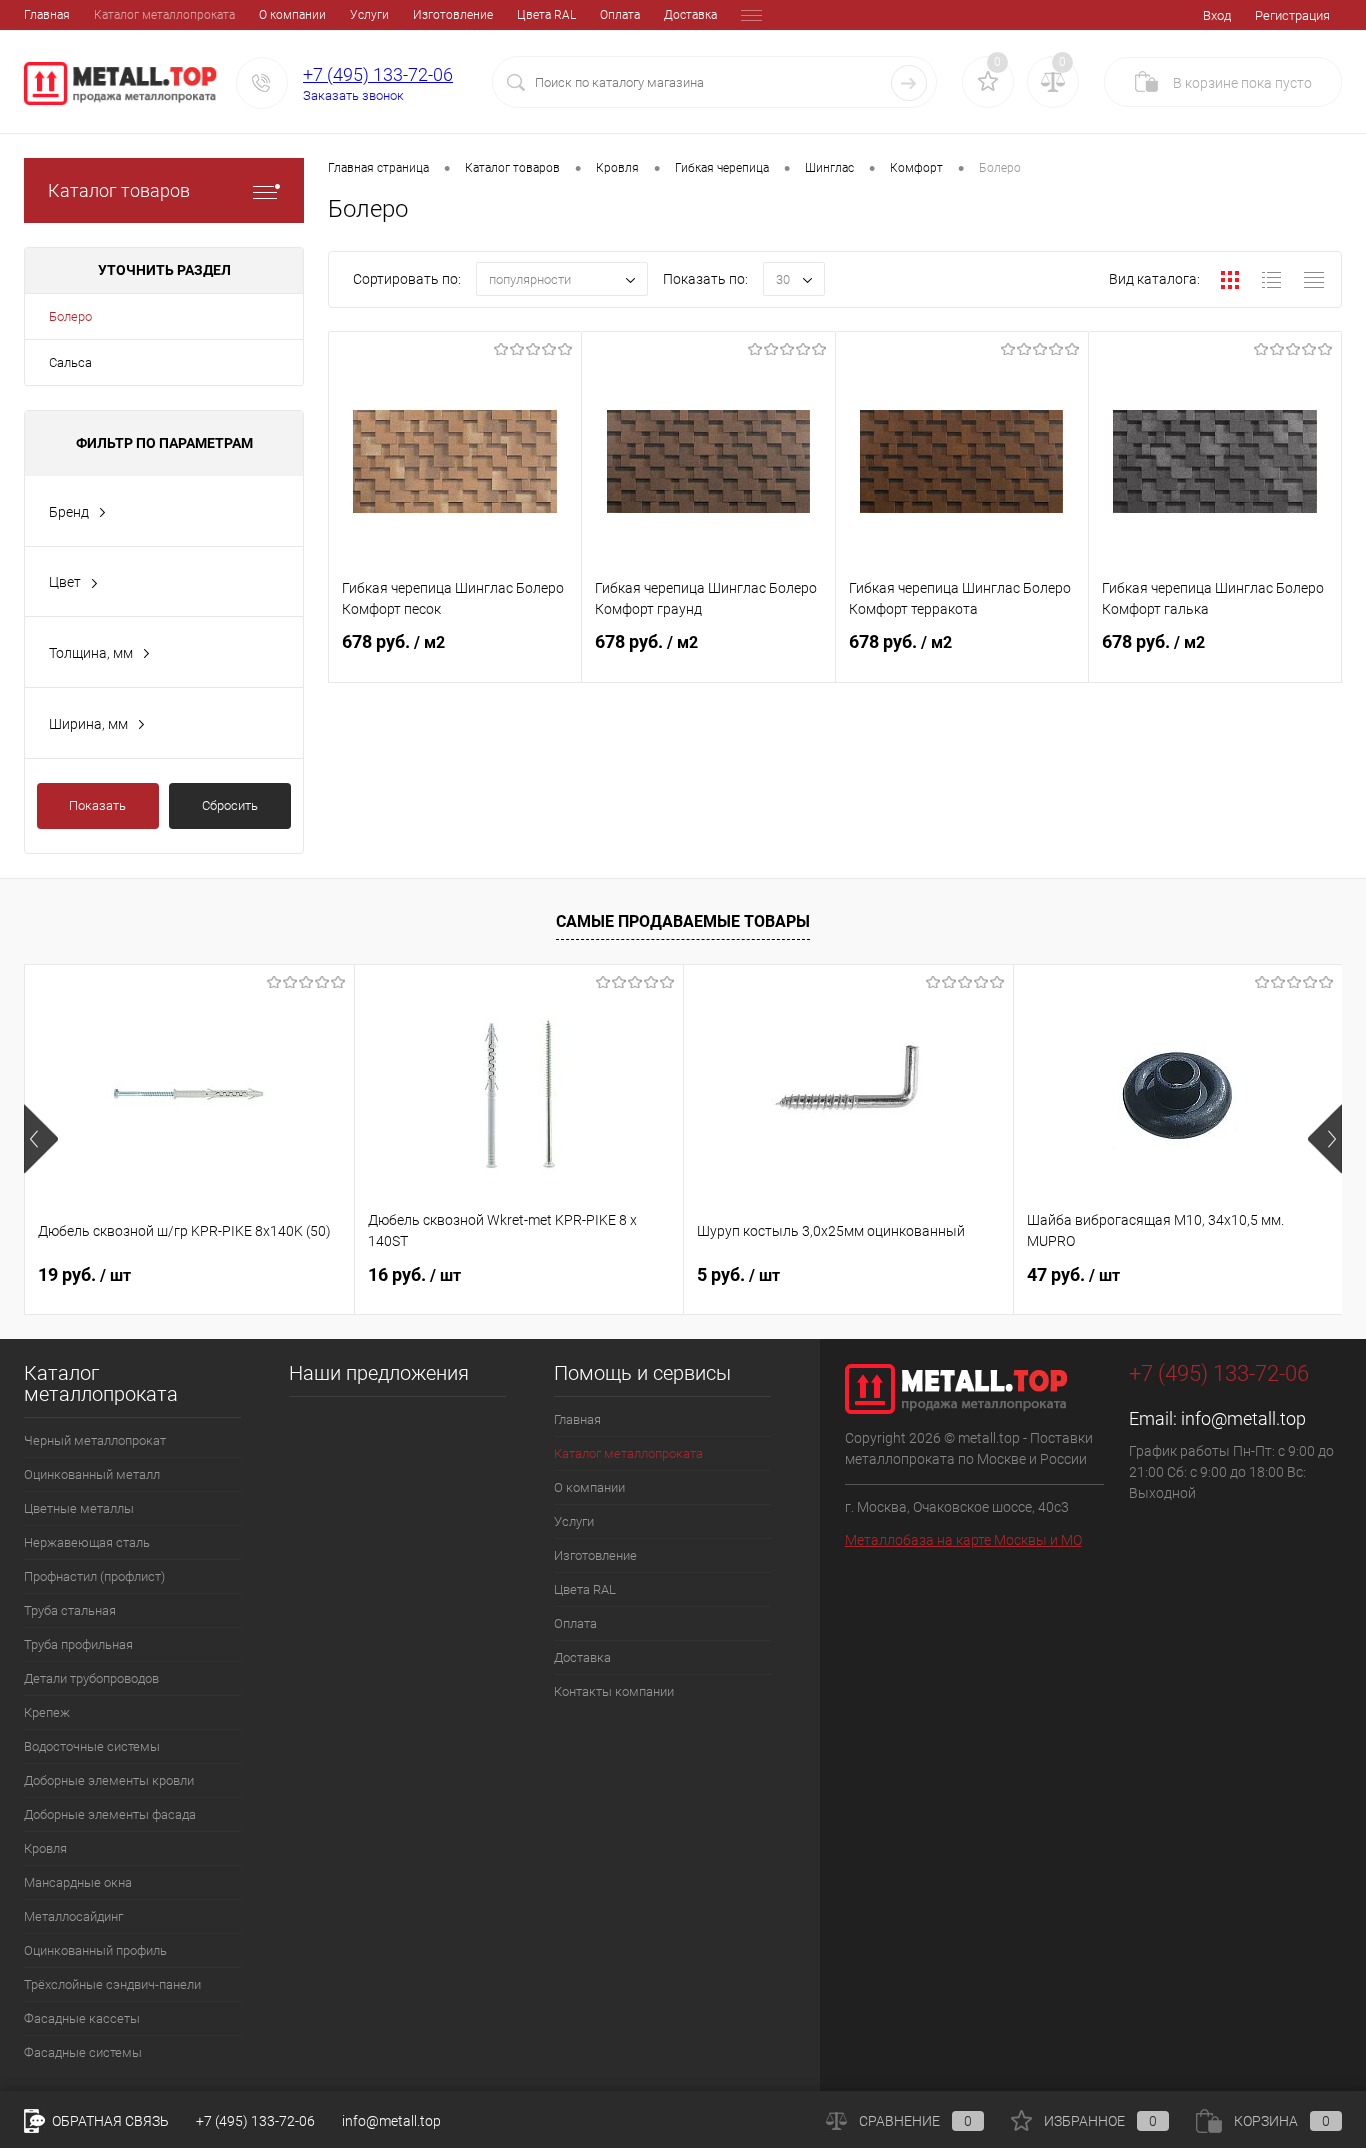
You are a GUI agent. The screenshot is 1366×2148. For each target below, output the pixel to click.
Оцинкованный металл (92, 1474)
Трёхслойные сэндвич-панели (112, 1984)
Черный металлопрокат (95, 1440)
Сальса (70, 362)
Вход (1217, 15)
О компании (292, 15)
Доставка (690, 15)
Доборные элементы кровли (109, 1780)
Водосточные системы (92, 1746)
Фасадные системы (83, 2052)
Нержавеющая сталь (87, 1542)
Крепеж (47, 1712)
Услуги (369, 15)
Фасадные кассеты (82, 2018)
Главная (47, 15)
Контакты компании (614, 1691)
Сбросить (230, 805)
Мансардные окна (78, 1882)
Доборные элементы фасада (110, 1814)
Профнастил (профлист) (94, 1576)
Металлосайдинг (73, 1916)
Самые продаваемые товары (683, 921)
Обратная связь (109, 2121)
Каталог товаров (119, 190)
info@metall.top (1243, 1418)
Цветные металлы (79, 1508)
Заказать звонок (353, 95)
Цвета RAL (546, 15)
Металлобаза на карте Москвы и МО (963, 1540)
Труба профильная (78, 1644)
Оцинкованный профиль (95, 1950)
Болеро (70, 316)
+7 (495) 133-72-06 (378, 74)
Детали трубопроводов (91, 1678)
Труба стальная (70, 1610)
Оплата (620, 15)
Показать (97, 805)
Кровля (45, 1848)
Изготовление (453, 15)
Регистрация (1292, 15)
